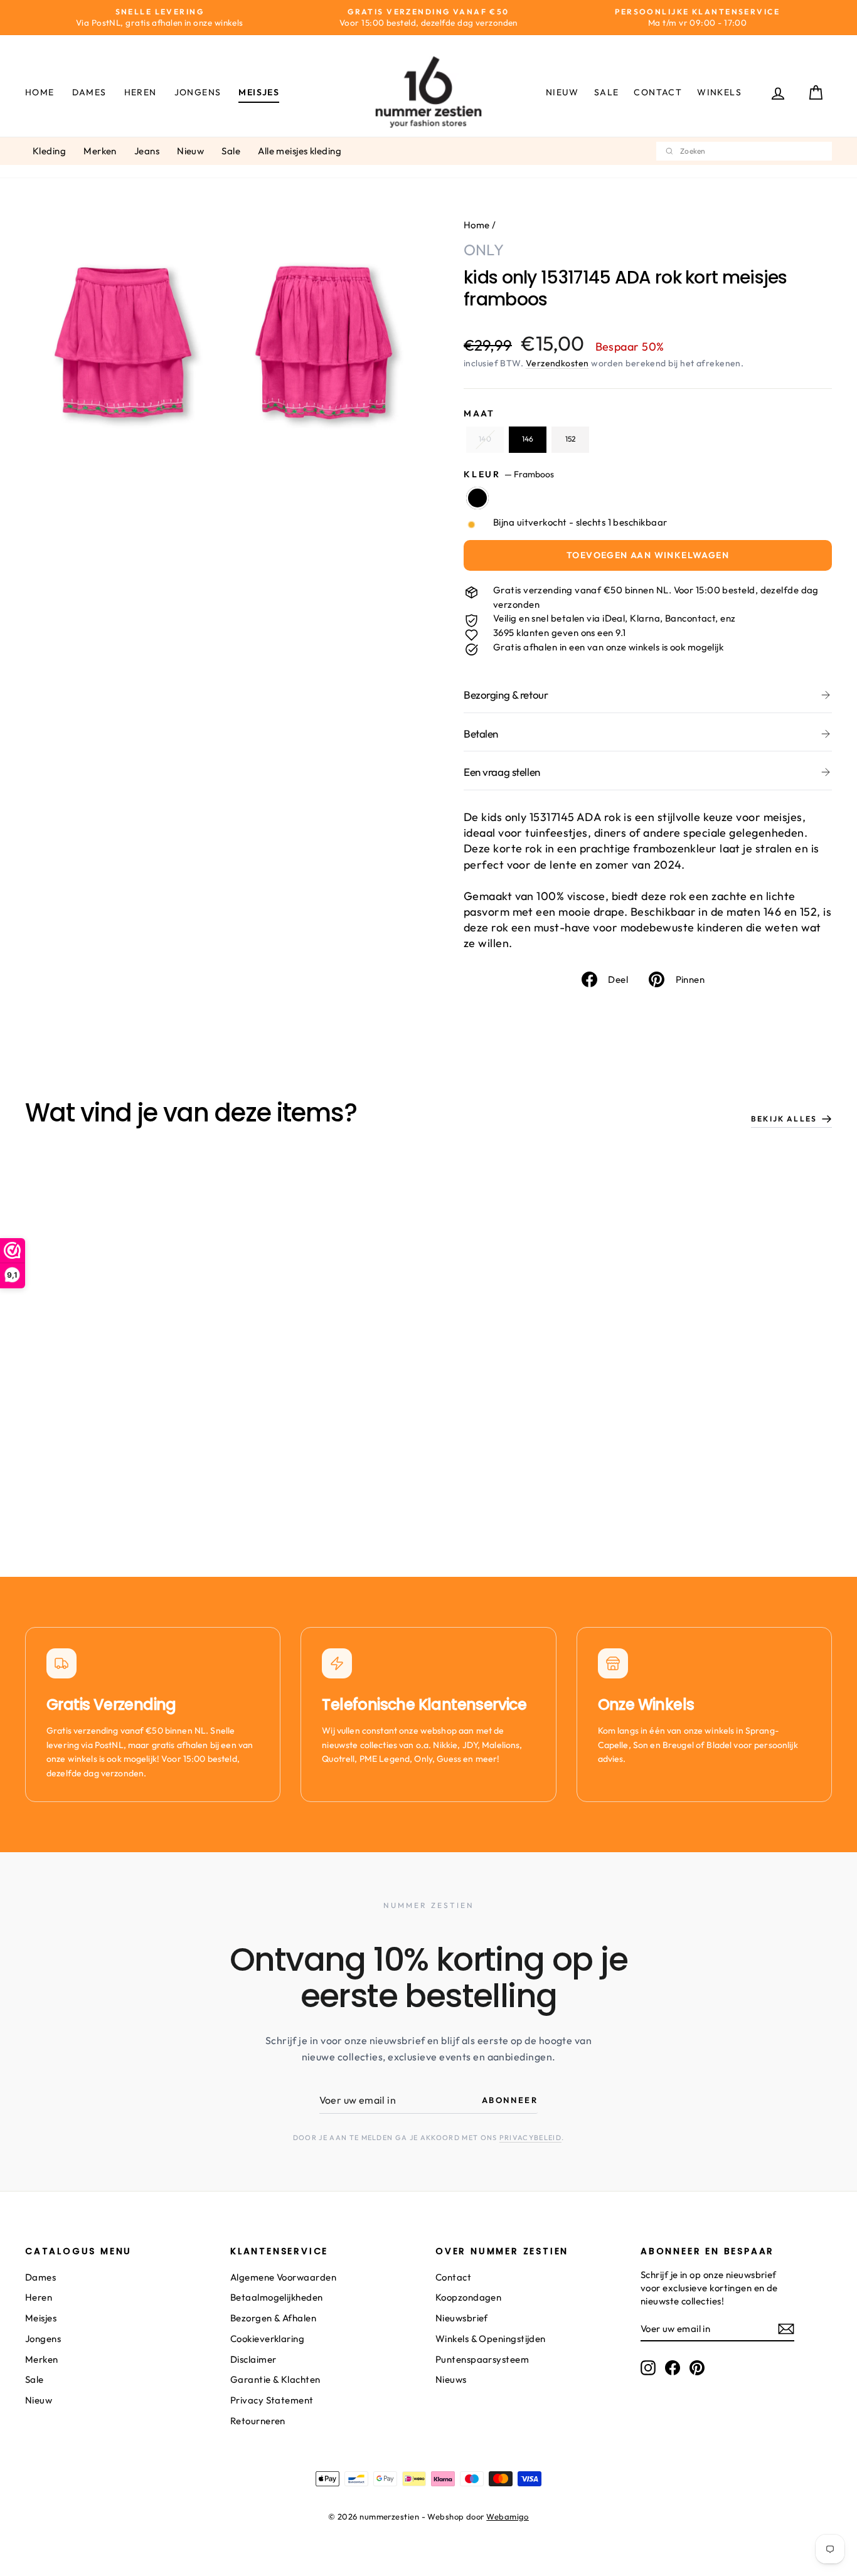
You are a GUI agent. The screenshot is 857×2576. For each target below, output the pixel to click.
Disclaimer (253, 2359)
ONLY (484, 250)
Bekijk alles (784, 1119)
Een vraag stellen (502, 772)
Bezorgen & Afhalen (273, 2318)
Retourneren (258, 2421)
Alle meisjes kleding (300, 151)
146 (528, 439)
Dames (89, 92)
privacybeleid (530, 2138)
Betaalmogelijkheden (277, 2297)
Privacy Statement (272, 2400)
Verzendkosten (557, 363)
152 (571, 439)
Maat (479, 413)
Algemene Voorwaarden (283, 2277)
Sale (607, 92)
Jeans (147, 151)
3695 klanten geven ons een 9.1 (560, 633)
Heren (141, 92)
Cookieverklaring (267, 2339)
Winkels (719, 92)
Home (40, 92)
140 (485, 439)
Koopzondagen (468, 2297)
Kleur (509, 474)
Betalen (481, 734)
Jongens (198, 92)
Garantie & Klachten (275, 2379)
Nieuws (451, 2379)
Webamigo (508, 2516)
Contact (658, 92)
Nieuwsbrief (462, 2318)
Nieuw (562, 92)
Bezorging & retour (506, 695)
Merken (100, 151)
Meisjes (259, 92)
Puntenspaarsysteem (482, 2359)
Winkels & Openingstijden (491, 2339)
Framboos (477, 498)
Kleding (49, 151)
